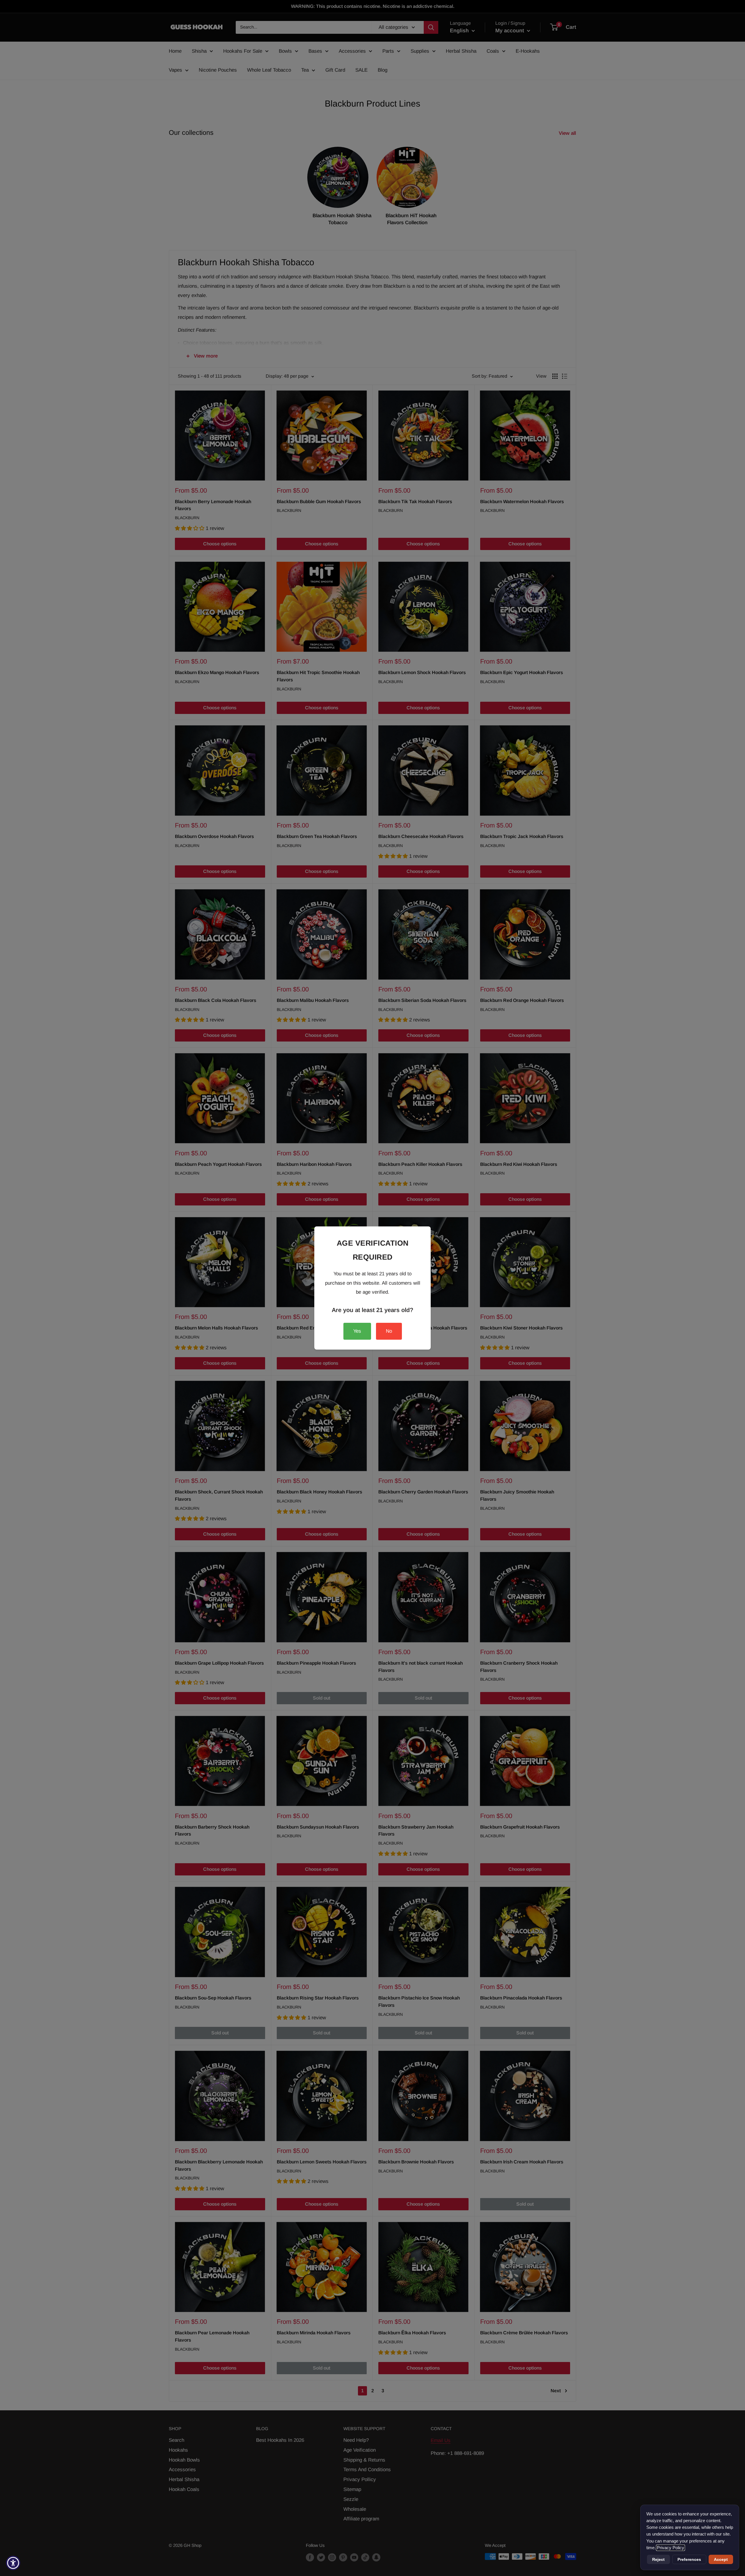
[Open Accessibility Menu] (13, 2563)
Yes (357, 1331)
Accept (721, 2559)
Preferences (689, 2559)
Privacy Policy (670, 2548)
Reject (658, 2559)
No (389, 1331)
